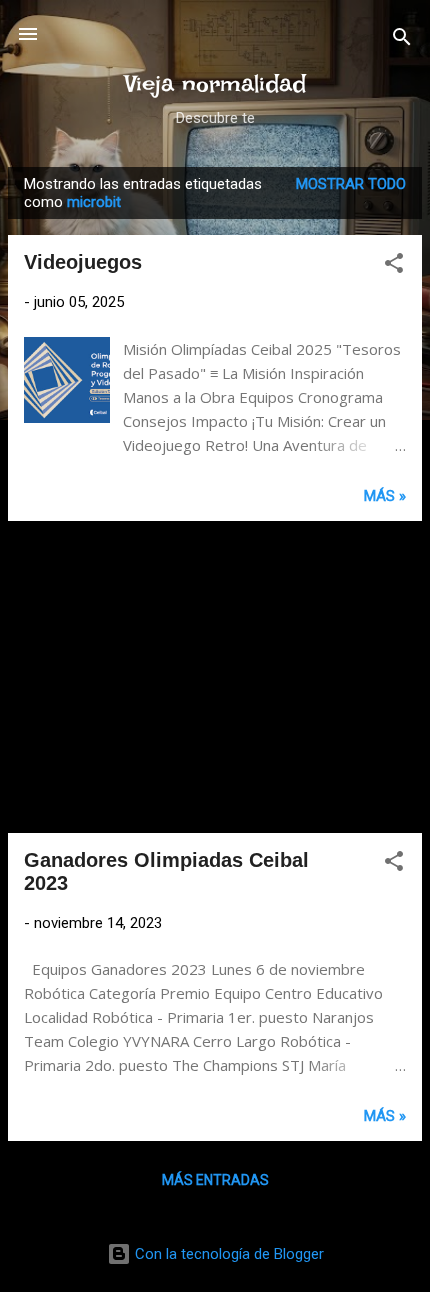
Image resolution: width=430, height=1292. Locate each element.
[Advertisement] (215, 677)
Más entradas (215, 1180)
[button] (394, 266)
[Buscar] (402, 40)
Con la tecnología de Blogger (227, 1254)
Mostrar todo (351, 184)
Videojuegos (83, 262)
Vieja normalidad (215, 83)
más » (385, 496)
